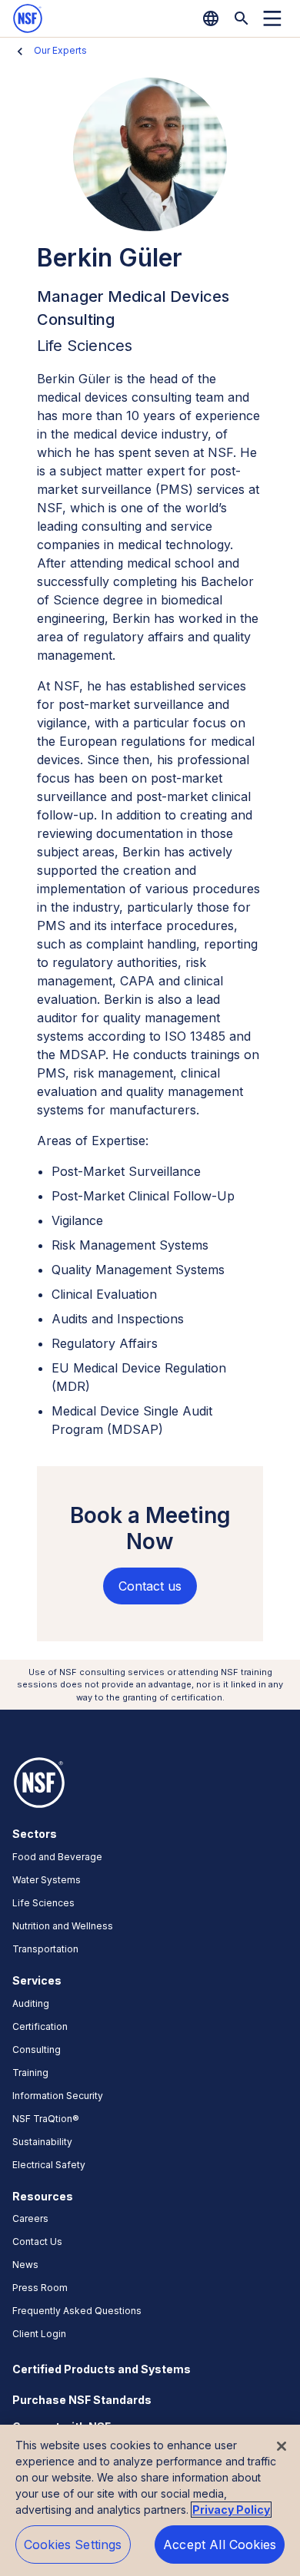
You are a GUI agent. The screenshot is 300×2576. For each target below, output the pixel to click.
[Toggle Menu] (272, 18)
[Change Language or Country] (211, 18)
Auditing (31, 2003)
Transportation (45, 1949)
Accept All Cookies (220, 2545)
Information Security (58, 2096)
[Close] (282, 2446)
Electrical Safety (49, 2165)
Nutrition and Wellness (63, 1926)
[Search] (242, 18)
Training (30, 2073)
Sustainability (42, 2142)
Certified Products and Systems (102, 2369)
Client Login (39, 2334)
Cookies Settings (73, 2545)
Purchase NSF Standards (82, 2400)
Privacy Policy (231, 2510)
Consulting (37, 2050)
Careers (30, 2218)
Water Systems (47, 1880)
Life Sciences (43, 1903)
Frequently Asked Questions (77, 2311)
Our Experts (60, 50)
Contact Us (37, 2242)
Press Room (40, 2288)
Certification (40, 2026)
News (25, 2265)
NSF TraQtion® (46, 2119)
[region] (150, 2500)
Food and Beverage (57, 1857)
